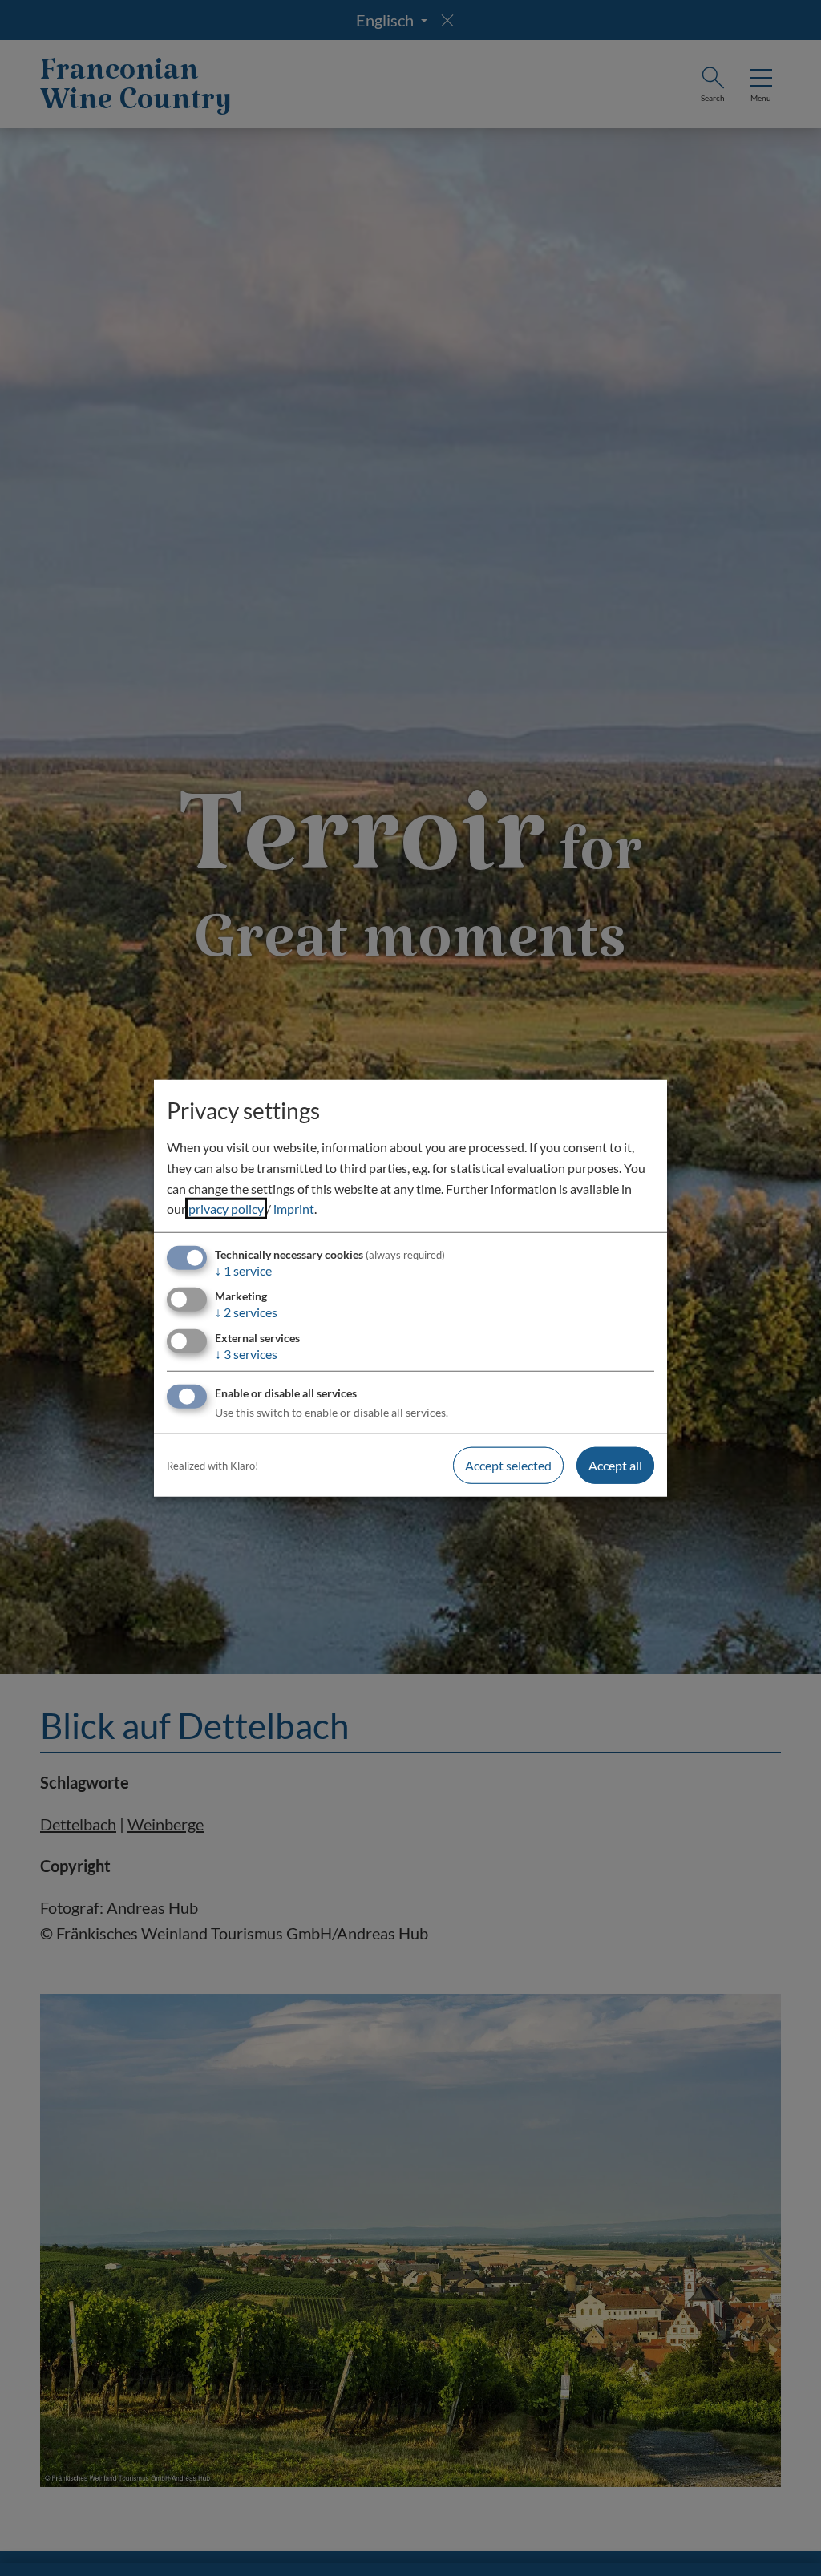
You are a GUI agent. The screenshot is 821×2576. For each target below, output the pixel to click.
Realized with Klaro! (212, 1466)
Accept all (615, 1465)
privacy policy (226, 1209)
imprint (294, 1209)
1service (243, 1270)
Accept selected (508, 1465)
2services (246, 1312)
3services (246, 1354)
